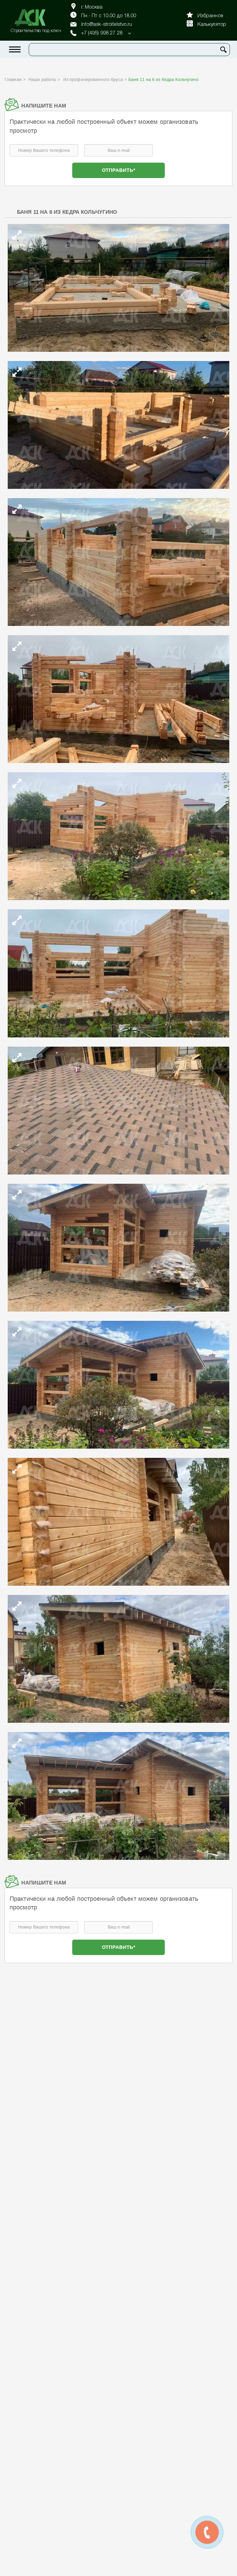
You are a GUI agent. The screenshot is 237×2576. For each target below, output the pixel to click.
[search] (223, 50)
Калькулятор (212, 25)
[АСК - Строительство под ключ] (34, 18)
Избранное (210, 16)
